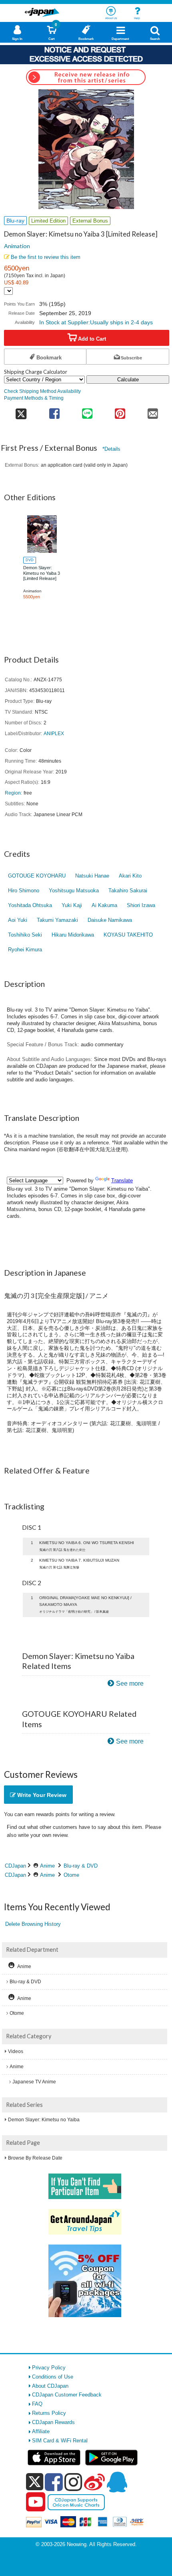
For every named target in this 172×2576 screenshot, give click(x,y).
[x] (35, 2482)
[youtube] (36, 2502)
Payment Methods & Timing (34, 398)
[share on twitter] (21, 411)
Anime (47, 1866)
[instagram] (73, 2482)
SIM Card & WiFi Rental (60, 2441)
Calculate (128, 380)
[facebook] (54, 2482)
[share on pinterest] (120, 411)
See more (130, 1683)
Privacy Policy (49, 2368)
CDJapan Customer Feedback (67, 2395)
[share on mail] (153, 411)
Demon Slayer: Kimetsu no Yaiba (44, 2120)
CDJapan (15, 1866)
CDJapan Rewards (53, 2422)
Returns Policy (49, 2413)
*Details (111, 449)
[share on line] (87, 411)
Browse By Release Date (35, 2158)
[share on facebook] (54, 411)
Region (13, 793)
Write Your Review (41, 1795)
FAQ (37, 2404)
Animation (17, 246)
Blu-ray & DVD (81, 1866)
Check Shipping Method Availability (42, 391)
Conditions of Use (53, 2377)
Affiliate (41, 2431)
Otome (71, 1875)
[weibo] (94, 2482)
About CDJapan (50, 2386)
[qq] (117, 2482)
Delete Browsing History (33, 1924)
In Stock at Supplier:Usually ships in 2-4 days (96, 322)
